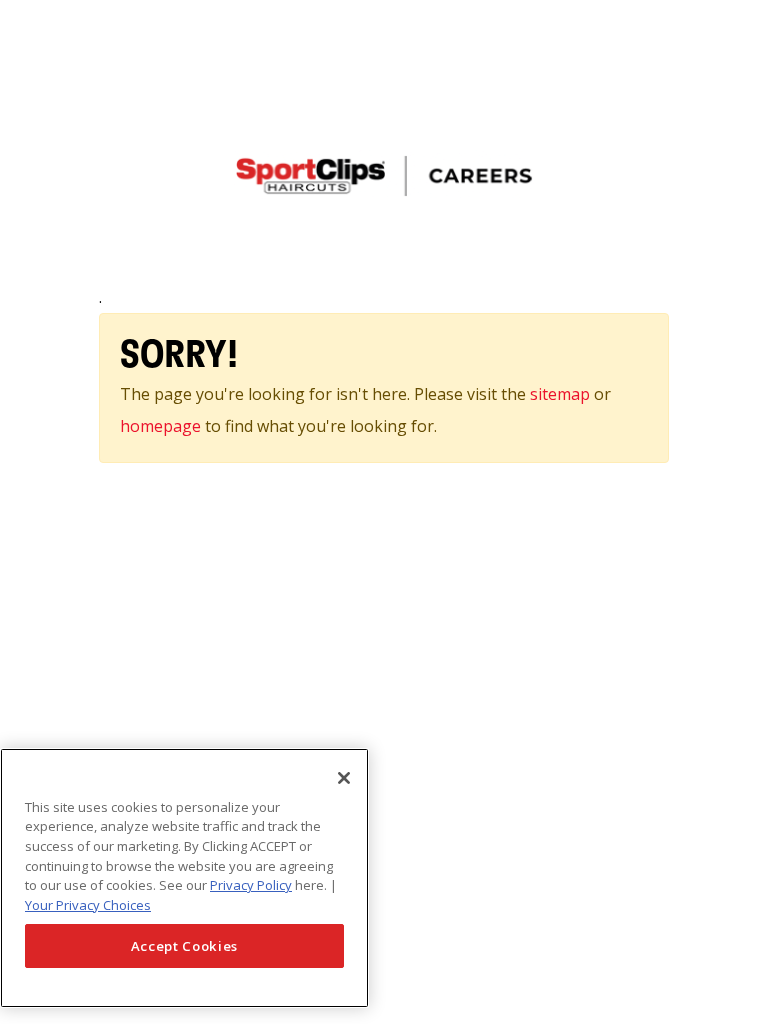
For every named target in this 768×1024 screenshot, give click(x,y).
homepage (160, 426)
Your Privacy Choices (88, 905)
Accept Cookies (184, 946)
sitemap (562, 394)
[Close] (344, 778)
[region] (184, 878)
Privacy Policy (251, 885)
